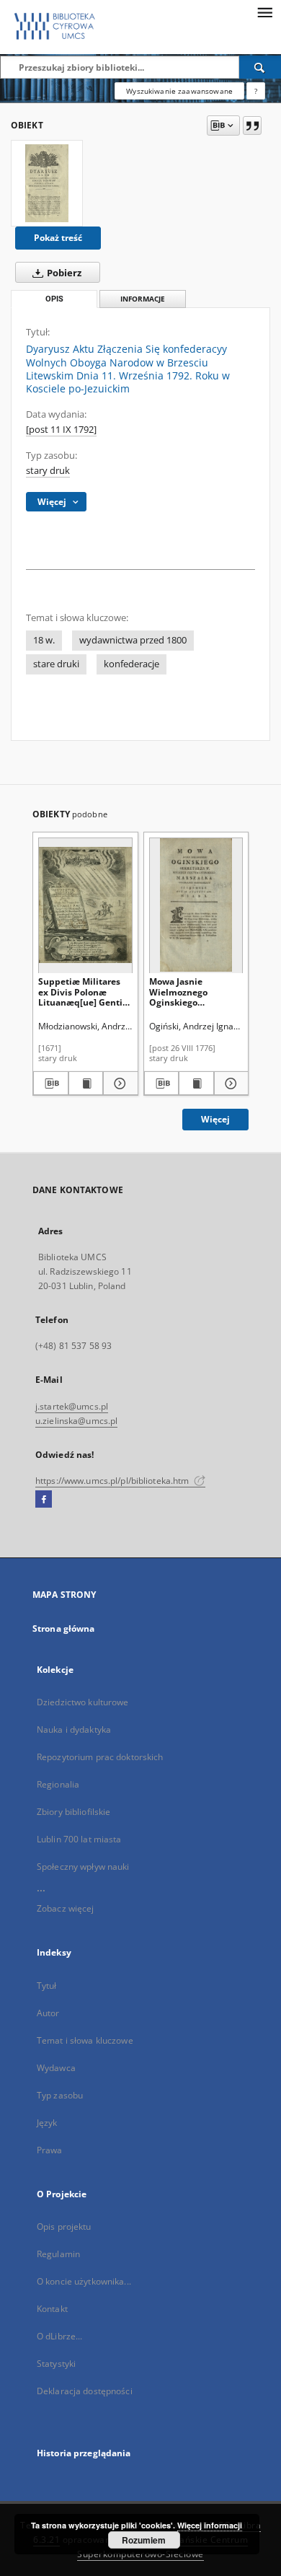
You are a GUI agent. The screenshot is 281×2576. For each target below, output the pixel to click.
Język (47, 2123)
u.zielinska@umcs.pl (76, 1421)
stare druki (56, 664)
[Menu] (264, 12)
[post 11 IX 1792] (61, 430)
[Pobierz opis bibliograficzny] (51, 1083)
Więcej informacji (210, 2525)
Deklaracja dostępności (85, 2391)
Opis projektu (64, 2226)
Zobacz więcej (66, 1908)
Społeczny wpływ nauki (83, 1867)
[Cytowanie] (252, 126)
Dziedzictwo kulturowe (83, 1702)
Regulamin (58, 2254)
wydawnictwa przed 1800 (133, 640)
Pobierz (63, 273)
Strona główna (64, 1628)
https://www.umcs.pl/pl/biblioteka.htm (113, 1481)
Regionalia (58, 1784)
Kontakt (52, 2309)
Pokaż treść (58, 238)
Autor (48, 2013)
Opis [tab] (54, 299)
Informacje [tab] (143, 299)
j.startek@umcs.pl (72, 1406)
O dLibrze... (59, 2336)
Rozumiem (144, 2540)
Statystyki (56, 2364)
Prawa (50, 2150)
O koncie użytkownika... (84, 2281)
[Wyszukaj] (260, 67)
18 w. (44, 640)
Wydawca (56, 2068)
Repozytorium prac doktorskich (100, 1757)
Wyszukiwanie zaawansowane (179, 91)
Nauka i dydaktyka (74, 1729)
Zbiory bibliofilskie (73, 1812)
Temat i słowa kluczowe (85, 2040)
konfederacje (131, 664)
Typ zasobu (60, 2095)
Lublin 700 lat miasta (79, 1839)
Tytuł (47, 1986)
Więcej (215, 1119)
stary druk (48, 471)
